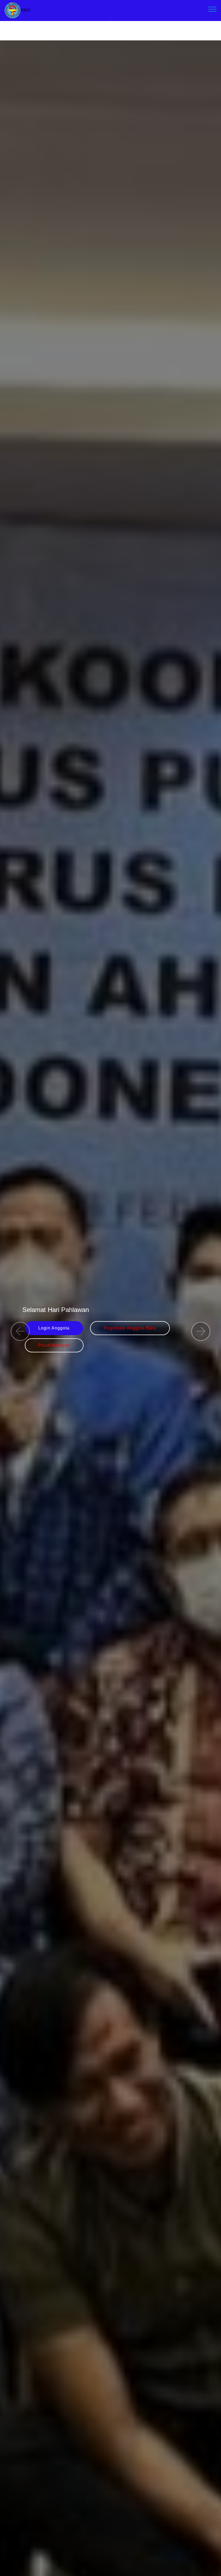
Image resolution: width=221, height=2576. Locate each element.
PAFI (25, 10)
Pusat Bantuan (54, 1345)
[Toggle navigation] (213, 9)
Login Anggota (54, 1328)
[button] (20, 1331)
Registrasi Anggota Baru (130, 1328)
